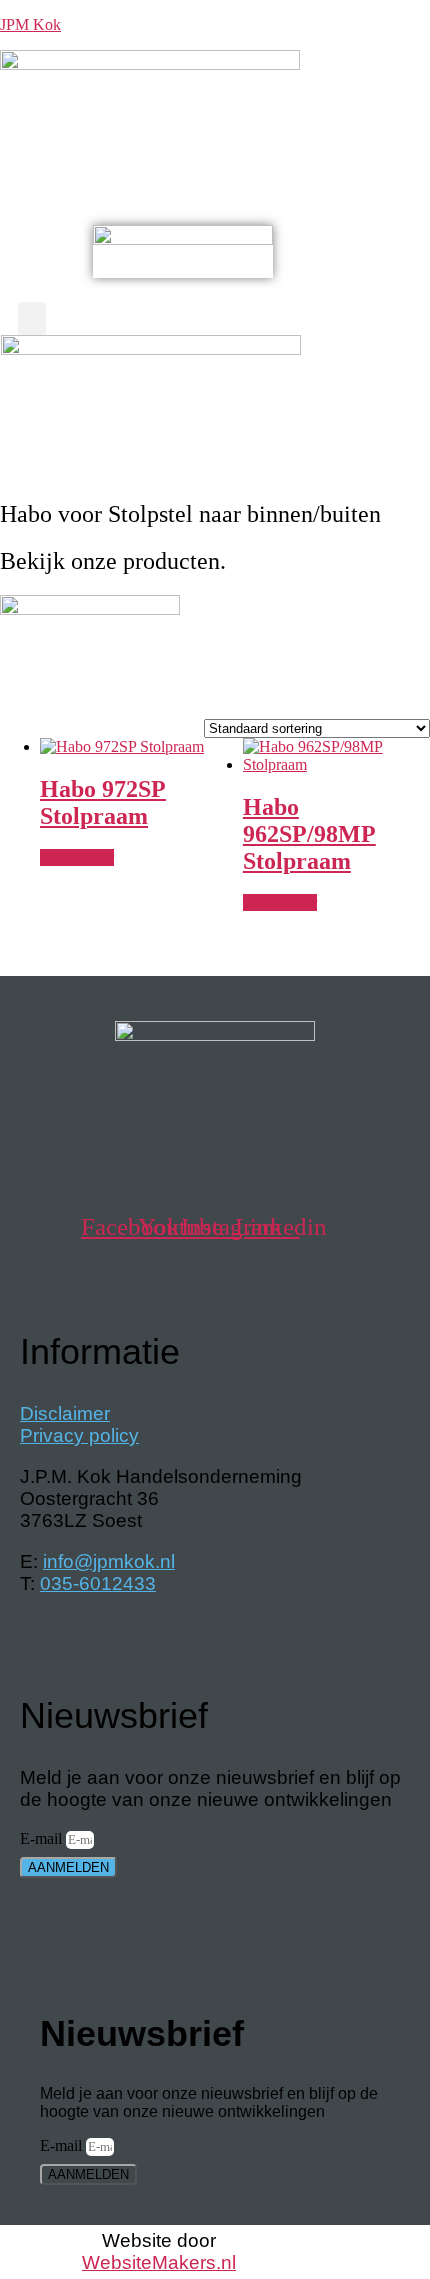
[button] (215, 156)
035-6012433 (98, 1583)
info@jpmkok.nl (109, 1561)
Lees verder (77, 857)
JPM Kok (30, 24)
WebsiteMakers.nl (159, 2262)
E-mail (43, 1838)
